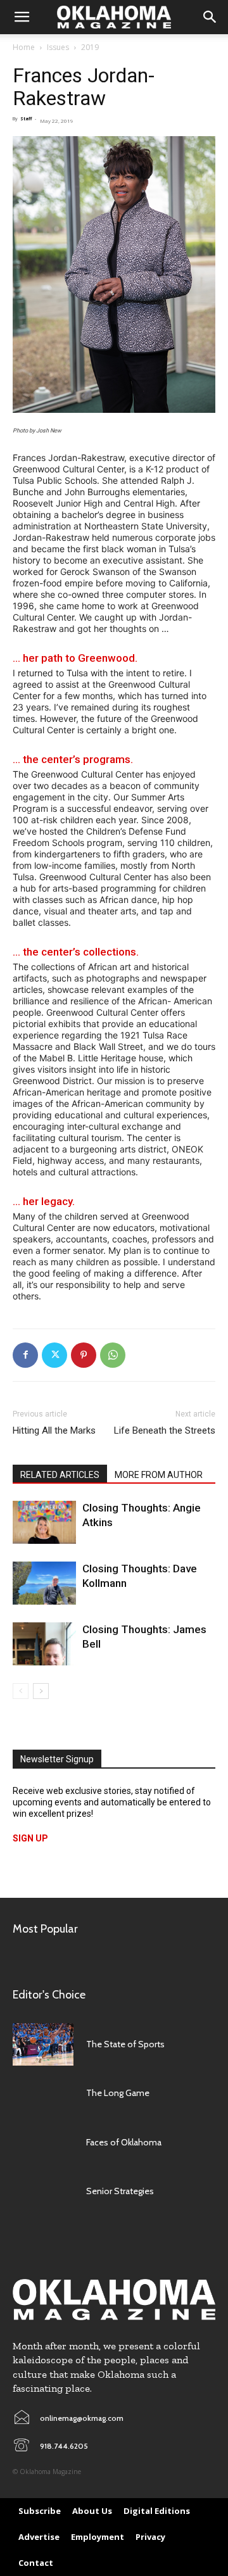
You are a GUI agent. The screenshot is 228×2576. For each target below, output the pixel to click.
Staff (26, 119)
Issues (58, 47)
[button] (22, 17)
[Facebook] (25, 1355)
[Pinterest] (84, 1355)
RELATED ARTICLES (60, 1475)
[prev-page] (21, 1691)
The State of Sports (125, 2044)
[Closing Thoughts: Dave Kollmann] (44, 1583)
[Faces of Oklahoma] (43, 2142)
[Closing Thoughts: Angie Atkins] (44, 1523)
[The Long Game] (43, 2093)
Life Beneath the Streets (165, 1430)
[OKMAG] (114, 2299)
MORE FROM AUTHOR (159, 1475)
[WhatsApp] (113, 1355)
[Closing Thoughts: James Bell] (44, 1644)
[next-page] (41, 1691)
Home (24, 47)
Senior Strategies (120, 2191)
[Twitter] (54, 1355)
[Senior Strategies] (43, 2191)
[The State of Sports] (43, 2044)
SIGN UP (30, 1838)
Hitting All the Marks (54, 1430)
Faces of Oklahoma (124, 2142)
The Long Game (118, 2093)
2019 (90, 47)
